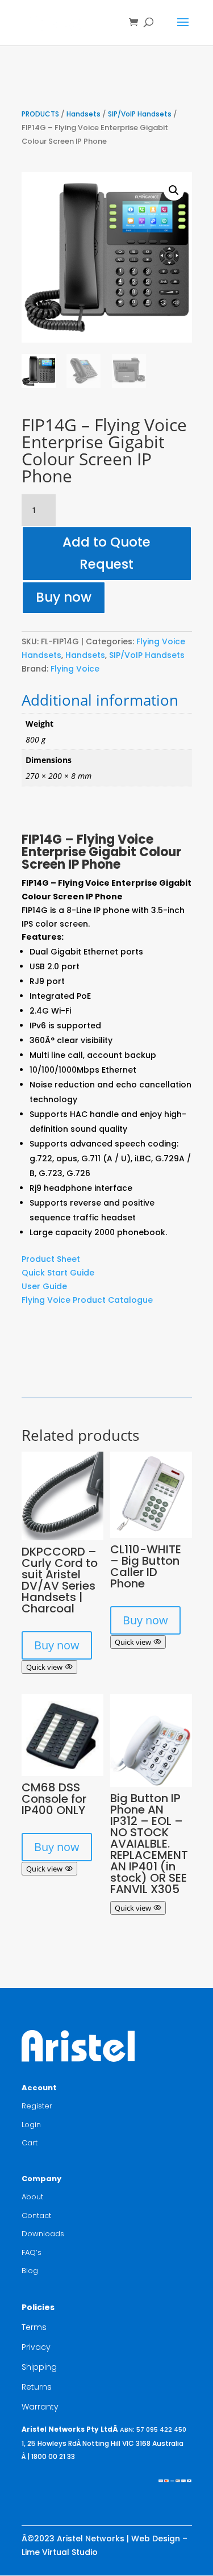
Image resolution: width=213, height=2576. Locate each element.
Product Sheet (51, 1259)
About (32, 2197)
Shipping (39, 2367)
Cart (30, 2143)
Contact (36, 2216)
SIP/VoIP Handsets (140, 114)
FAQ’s (32, 2252)
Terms (34, 2327)
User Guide (44, 1286)
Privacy (36, 2347)
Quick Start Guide (58, 1273)
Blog (30, 2271)
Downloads (43, 2234)
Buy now (64, 597)
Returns (37, 2387)
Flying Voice (75, 669)
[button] (174, 190)
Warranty (40, 2407)
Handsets (83, 114)
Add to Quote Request (106, 553)
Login (31, 2125)
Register (37, 2106)
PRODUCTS (40, 114)
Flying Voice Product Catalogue (87, 1300)
